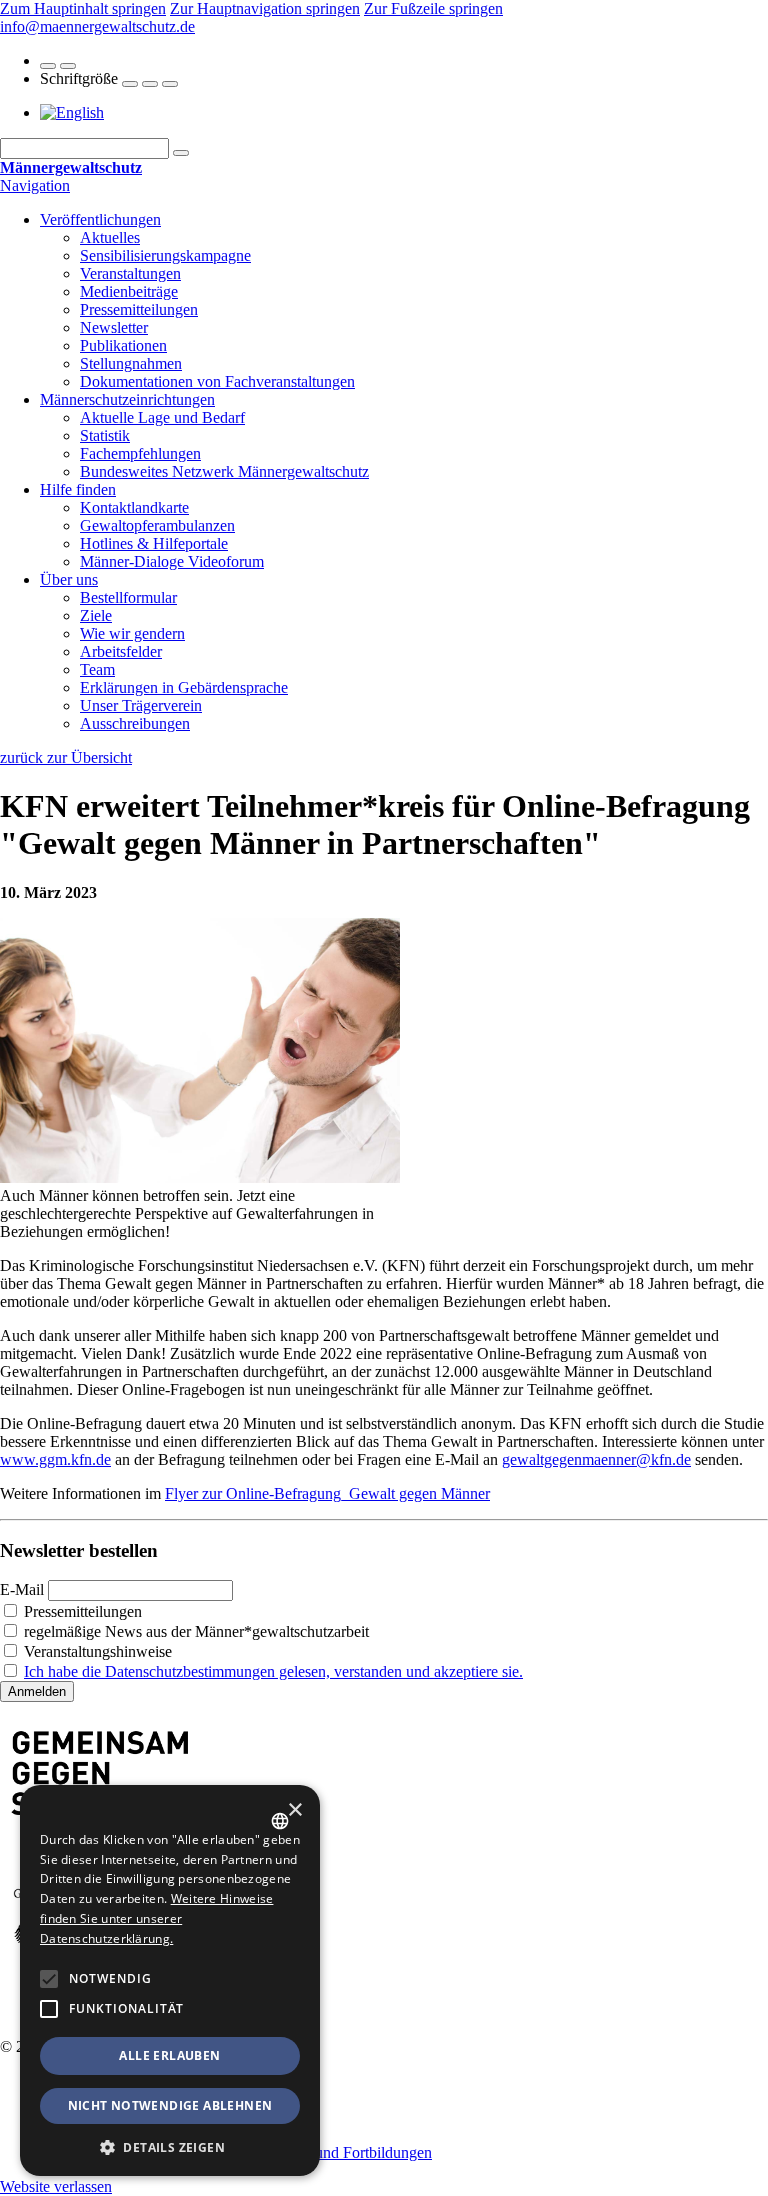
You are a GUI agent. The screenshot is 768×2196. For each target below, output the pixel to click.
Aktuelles (110, 237)
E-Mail (22, 1589)
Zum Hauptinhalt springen (83, 8)
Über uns (69, 579)
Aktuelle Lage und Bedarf (162, 417)
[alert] (170, 1980)
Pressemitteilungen (139, 309)
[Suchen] (181, 153)
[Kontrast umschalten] (48, 66)
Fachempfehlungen (140, 453)
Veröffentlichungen (100, 219)
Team (97, 669)
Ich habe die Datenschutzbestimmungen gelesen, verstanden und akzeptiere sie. (273, 1671)
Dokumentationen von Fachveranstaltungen (217, 381)
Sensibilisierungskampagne (165, 255)
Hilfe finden (78, 489)
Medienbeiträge (129, 291)
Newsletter (114, 327)
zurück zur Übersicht (66, 757)
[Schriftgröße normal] (150, 84)
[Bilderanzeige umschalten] (68, 66)
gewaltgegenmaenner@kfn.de (596, 1459)
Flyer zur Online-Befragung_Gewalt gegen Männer (327, 1493)
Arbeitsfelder (121, 651)
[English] (72, 112)
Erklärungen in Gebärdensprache (184, 687)
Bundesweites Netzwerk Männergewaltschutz (224, 471)
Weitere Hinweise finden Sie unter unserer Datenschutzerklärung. (156, 1918)
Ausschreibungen (135, 723)
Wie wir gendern (132, 633)
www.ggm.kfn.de (55, 1459)
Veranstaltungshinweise (96, 1651)
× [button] (294, 1810)
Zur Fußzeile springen (433, 8)
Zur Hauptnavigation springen (265, 8)
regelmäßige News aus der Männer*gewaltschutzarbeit (194, 1631)
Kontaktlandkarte (134, 507)
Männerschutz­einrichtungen (127, 399)
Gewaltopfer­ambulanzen (157, 525)
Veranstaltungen (130, 273)
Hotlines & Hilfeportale (154, 543)
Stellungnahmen (131, 363)
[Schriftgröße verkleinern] (170, 84)
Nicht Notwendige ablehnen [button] (170, 2105)
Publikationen (123, 345)
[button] (49, 1979)
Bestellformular (128, 597)
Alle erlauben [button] (169, 2055)
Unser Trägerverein (141, 705)
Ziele (96, 615)
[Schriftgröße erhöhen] (130, 84)
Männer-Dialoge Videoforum (172, 561)
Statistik (105, 435)
